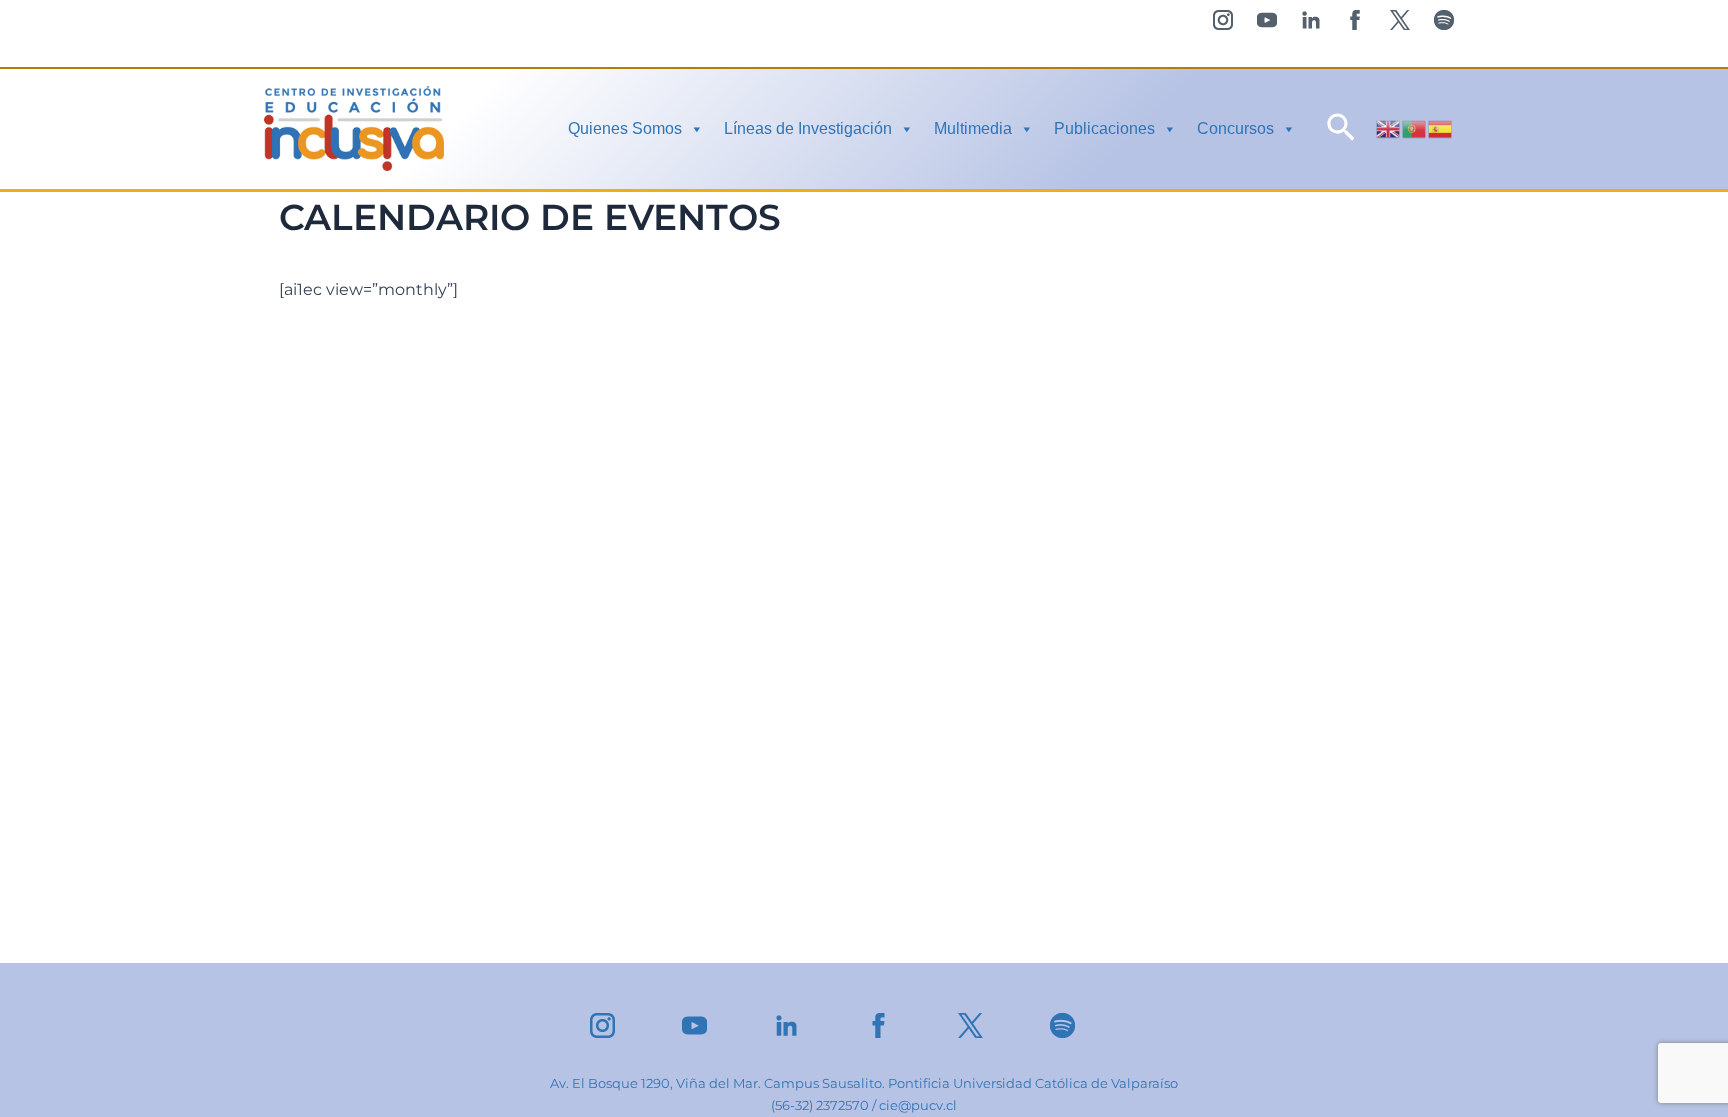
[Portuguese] (1415, 127)
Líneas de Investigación (808, 128)
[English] (1389, 127)
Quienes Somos (625, 128)
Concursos (1235, 128)
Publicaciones (1104, 128)
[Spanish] (1441, 127)
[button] (1341, 129)
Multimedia (973, 128)
